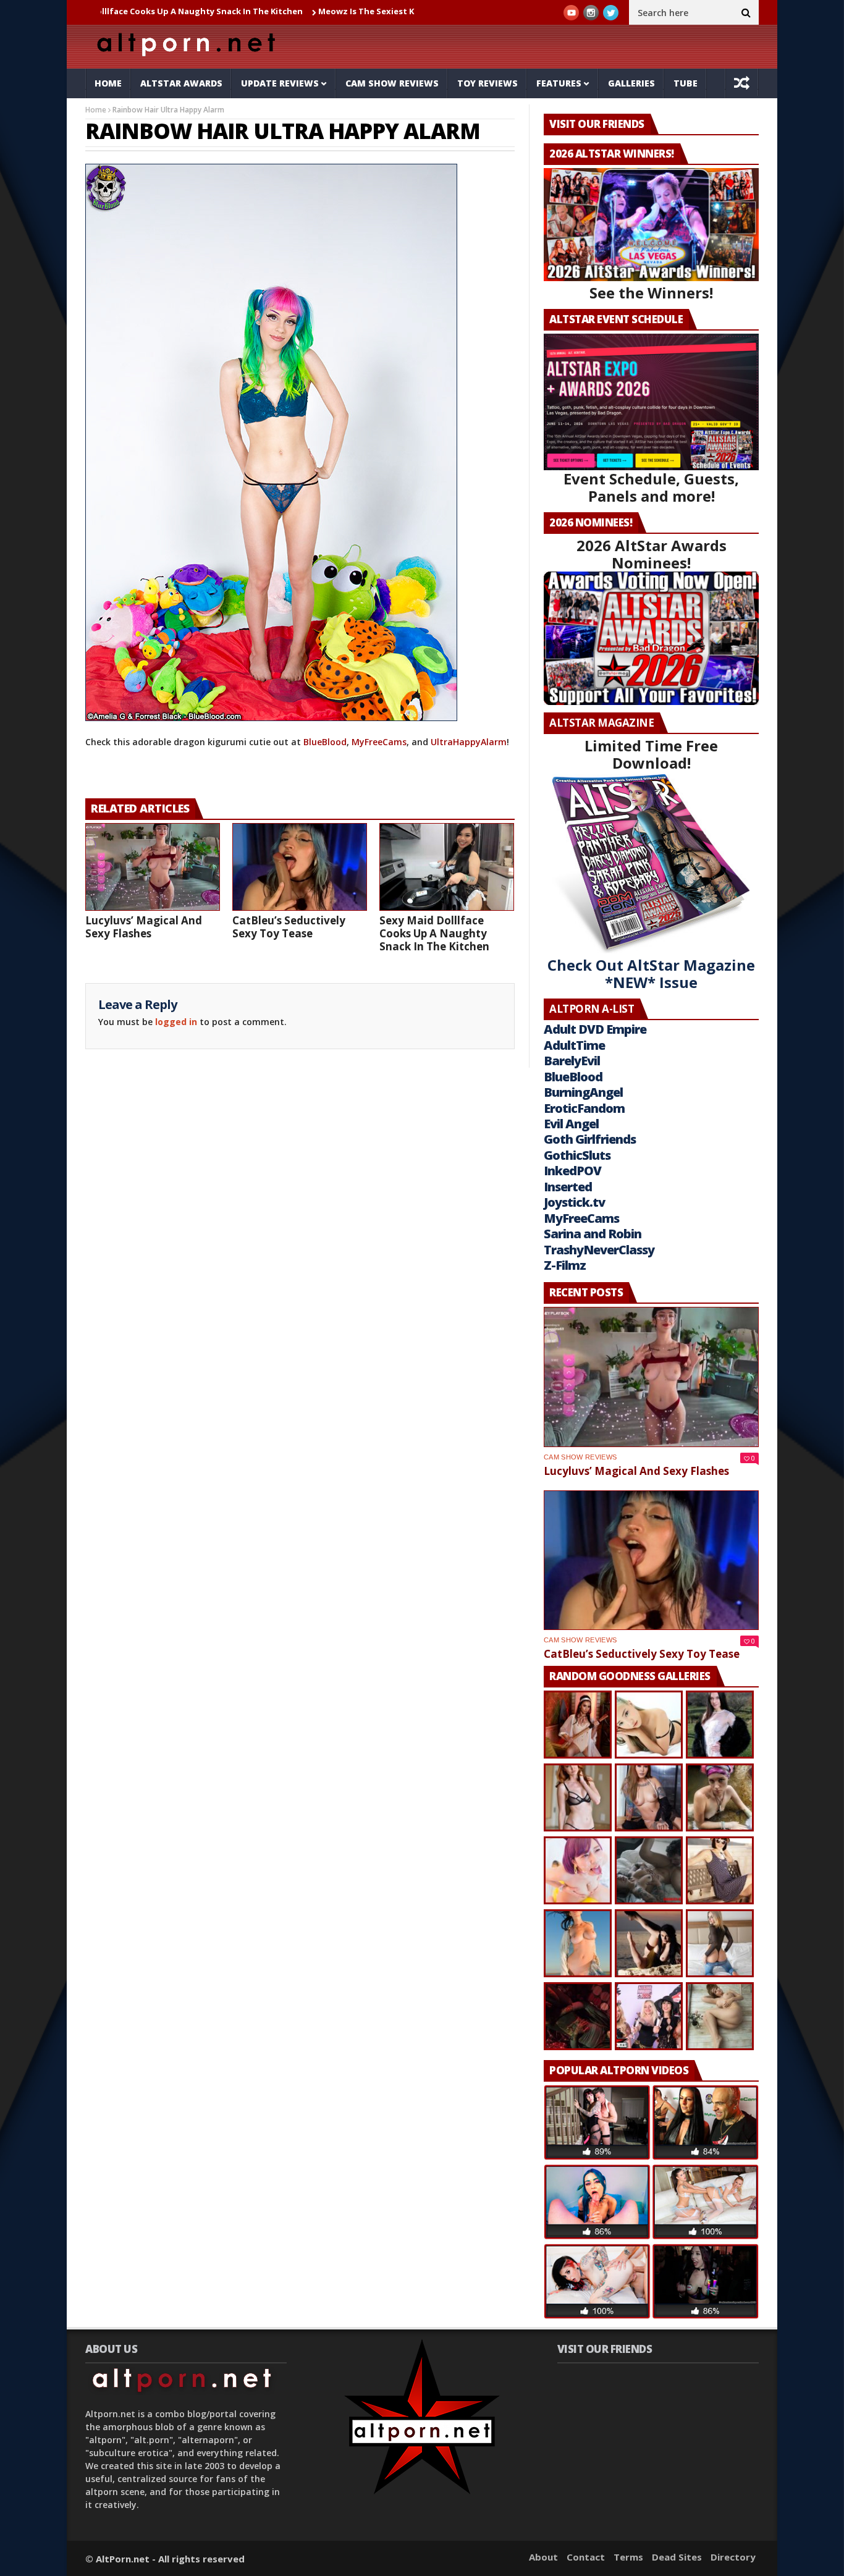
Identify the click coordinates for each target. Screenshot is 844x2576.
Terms (628, 2557)
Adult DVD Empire (595, 1029)
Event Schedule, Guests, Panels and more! (651, 487)
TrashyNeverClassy (599, 1250)
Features (559, 83)
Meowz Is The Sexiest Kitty (303, 11)
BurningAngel (583, 1092)
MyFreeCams (379, 742)
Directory (733, 2557)
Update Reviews (280, 83)
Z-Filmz (565, 1265)
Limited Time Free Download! (651, 754)
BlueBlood (325, 742)
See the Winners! (651, 293)
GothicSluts (577, 1155)
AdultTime (574, 1045)
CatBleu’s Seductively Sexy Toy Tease (289, 927)
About (543, 2557)
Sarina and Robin (593, 1234)
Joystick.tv (574, 1202)
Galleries (631, 83)
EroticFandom (584, 1108)
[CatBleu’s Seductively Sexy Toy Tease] (300, 867)
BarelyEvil (572, 1061)
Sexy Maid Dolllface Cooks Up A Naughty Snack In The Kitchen (434, 933)
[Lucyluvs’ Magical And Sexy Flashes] (153, 867)
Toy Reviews (487, 83)
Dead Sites (677, 2557)
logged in (176, 1022)
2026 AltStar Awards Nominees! (652, 554)
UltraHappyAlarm (469, 742)
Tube (686, 83)
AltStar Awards (181, 83)
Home (108, 83)
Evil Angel (571, 1124)
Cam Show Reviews (392, 83)
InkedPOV (572, 1171)
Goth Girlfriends (590, 1139)
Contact (586, 2557)
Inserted (568, 1187)
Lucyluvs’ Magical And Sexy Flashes (144, 927)
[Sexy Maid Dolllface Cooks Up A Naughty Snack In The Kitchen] (447, 867)
